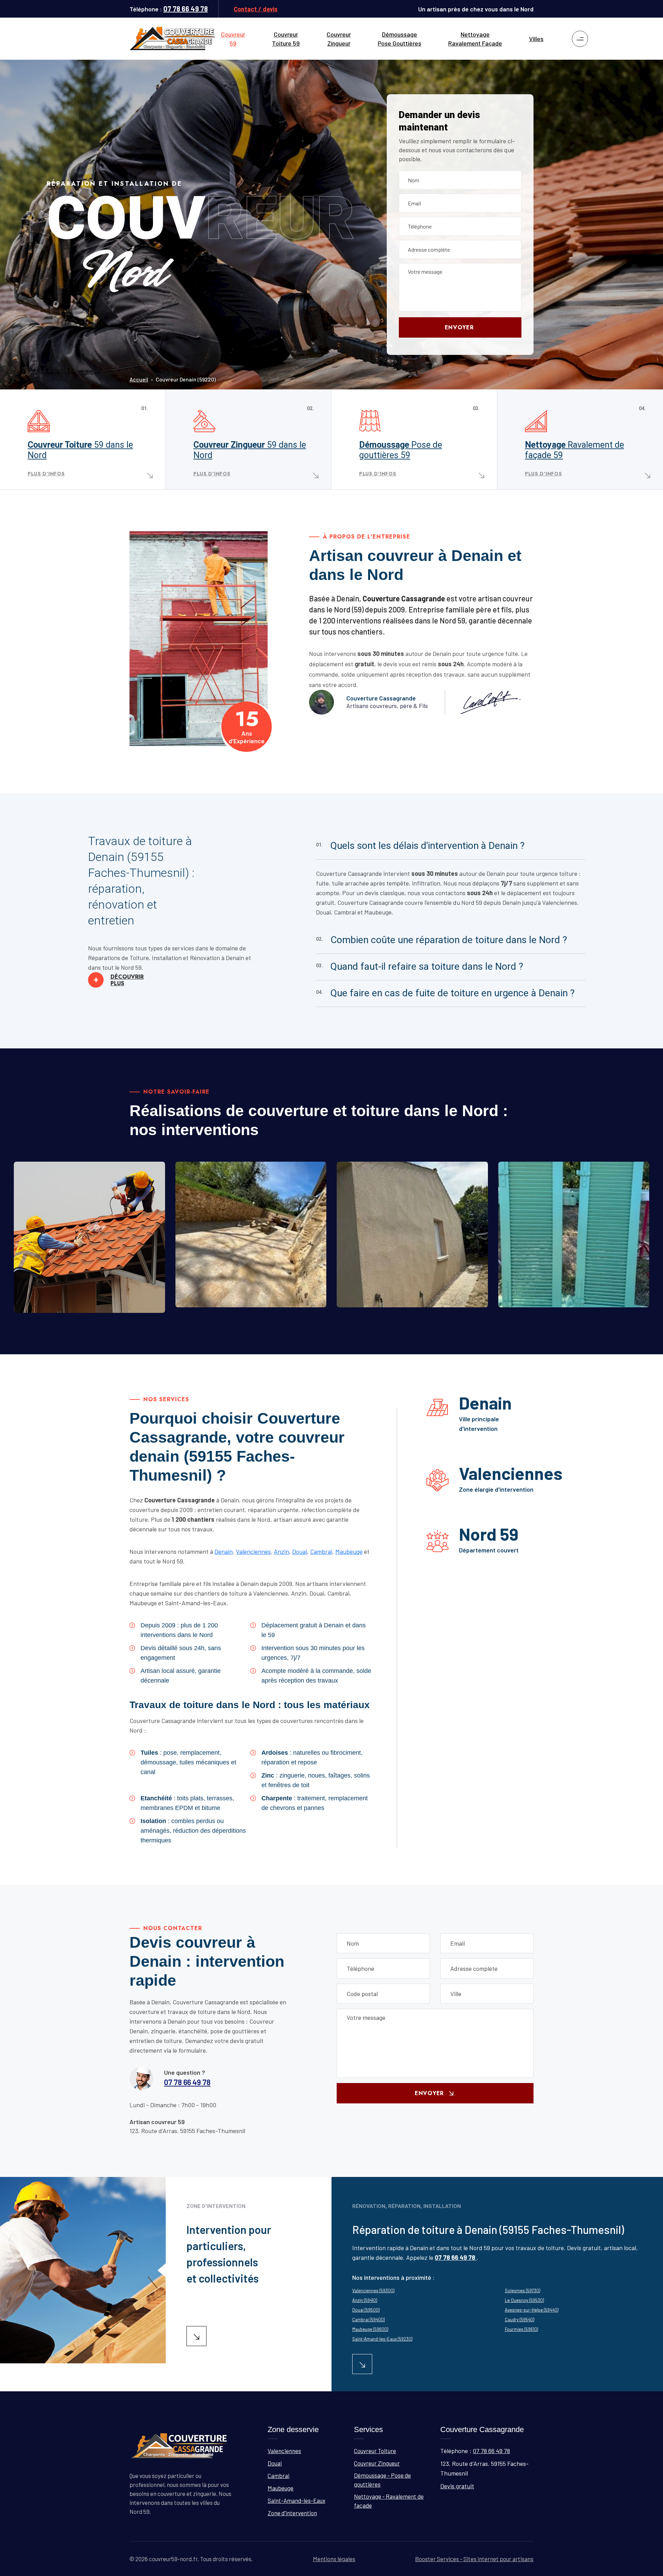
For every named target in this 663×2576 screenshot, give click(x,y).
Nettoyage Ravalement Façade (475, 39)
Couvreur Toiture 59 (286, 39)
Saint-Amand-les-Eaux (296, 2500)
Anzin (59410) (365, 2300)
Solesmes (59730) (522, 2291)
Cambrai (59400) (368, 2320)
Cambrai (321, 1551)
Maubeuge (349, 1551)
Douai (300, 1551)
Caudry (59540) (520, 2320)
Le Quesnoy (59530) (524, 2300)
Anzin (281, 1551)
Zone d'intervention (292, 2513)
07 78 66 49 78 (186, 9)
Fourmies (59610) (521, 2329)
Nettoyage (574, 450)
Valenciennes (253, 1551)
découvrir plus (119, 980)
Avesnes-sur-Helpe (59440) (532, 2310)
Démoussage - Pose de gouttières (382, 2480)
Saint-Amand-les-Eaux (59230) (382, 2339)
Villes (536, 39)
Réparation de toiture (68, 1308)
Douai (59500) (366, 2310)
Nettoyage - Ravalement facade (570, 1303)
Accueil (139, 379)
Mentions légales (334, 2559)
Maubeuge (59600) (370, 2329)
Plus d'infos (46, 474)
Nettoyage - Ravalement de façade (389, 2501)
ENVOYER (459, 327)
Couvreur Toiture (80, 450)
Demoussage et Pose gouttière (407, 1303)
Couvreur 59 (233, 39)
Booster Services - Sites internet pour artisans (474, 2559)
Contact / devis (256, 9)
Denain (224, 1551)
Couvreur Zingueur (339, 39)
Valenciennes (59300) (373, 2291)
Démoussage (401, 450)
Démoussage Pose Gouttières (400, 39)
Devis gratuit (457, 2486)
